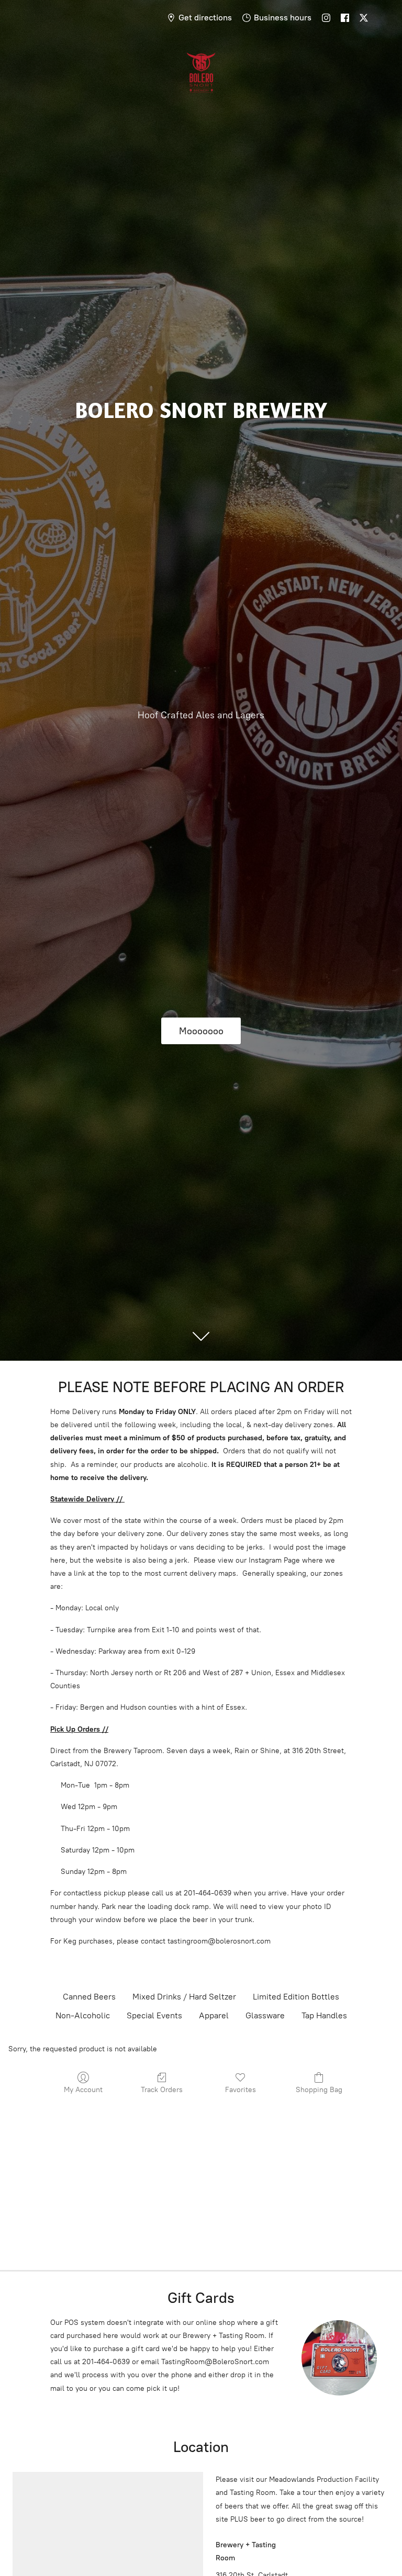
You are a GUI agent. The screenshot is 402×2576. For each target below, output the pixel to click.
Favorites (241, 2090)
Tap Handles (324, 2015)
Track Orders (162, 2090)
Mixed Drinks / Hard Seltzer (184, 1997)
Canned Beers (89, 1997)
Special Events (154, 2015)
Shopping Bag (319, 2090)
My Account (83, 2090)
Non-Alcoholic (83, 2015)
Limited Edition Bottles (296, 1997)
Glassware (265, 2015)
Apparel (214, 2015)
